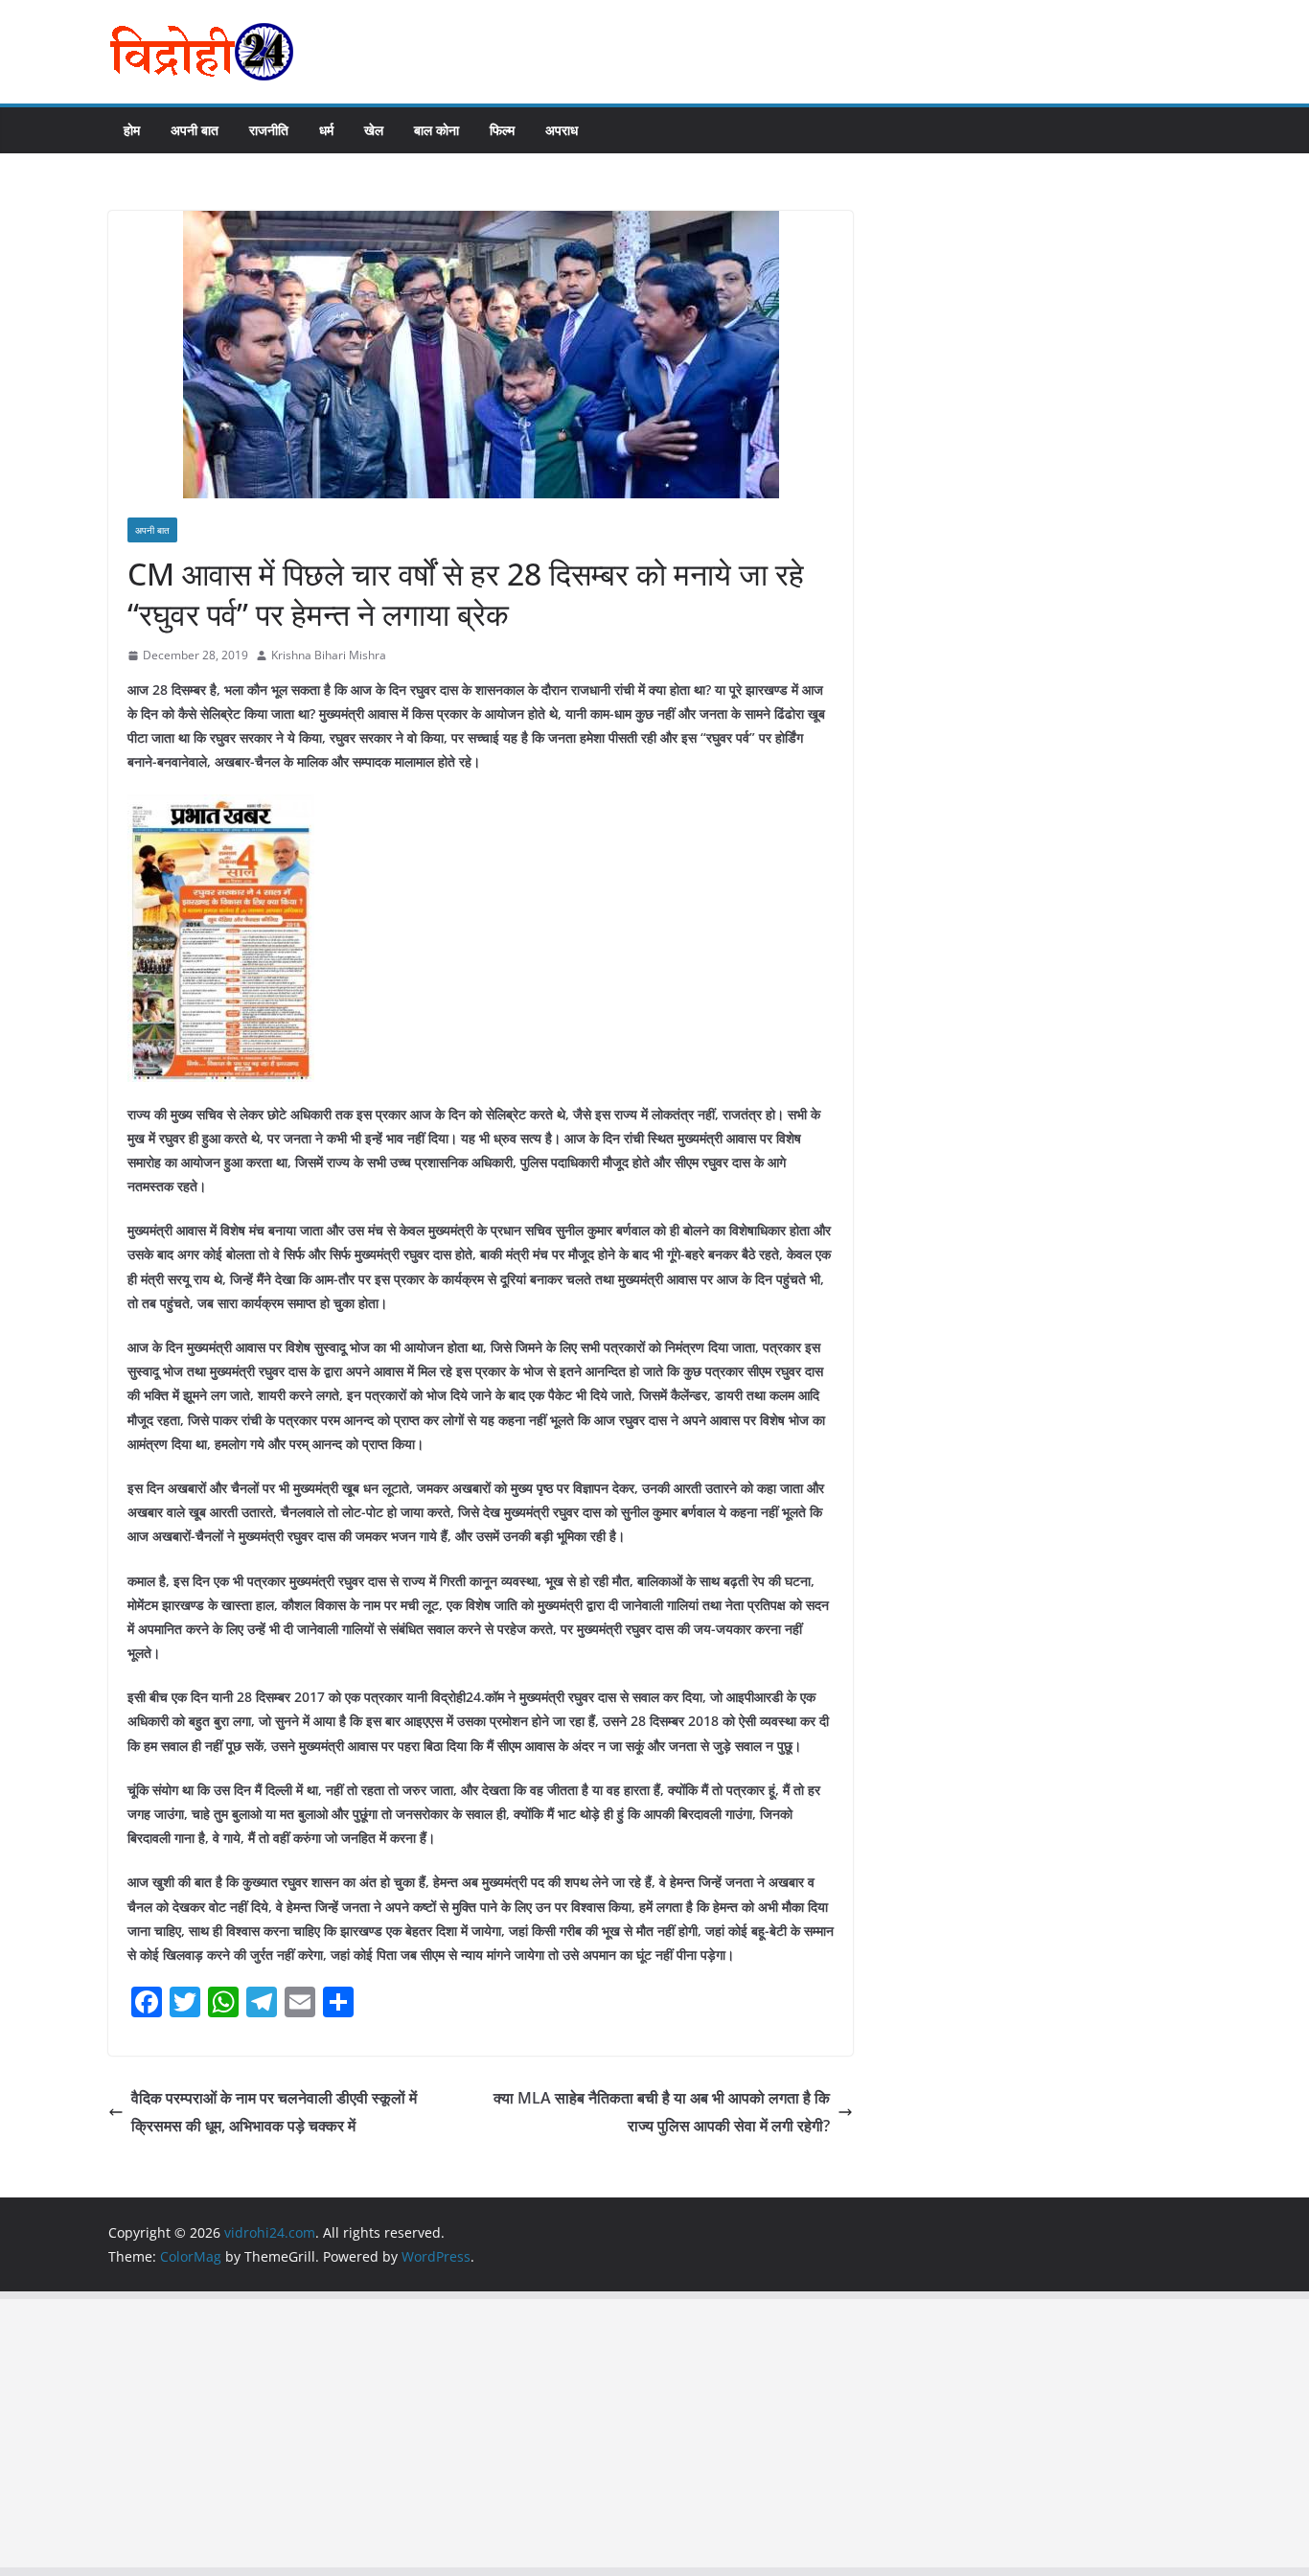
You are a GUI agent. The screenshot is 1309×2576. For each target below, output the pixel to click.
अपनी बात (195, 130)
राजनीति (269, 130)
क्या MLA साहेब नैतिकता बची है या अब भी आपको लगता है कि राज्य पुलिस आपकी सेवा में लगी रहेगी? (662, 2112)
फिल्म (502, 130)
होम (132, 130)
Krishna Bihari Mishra (329, 655)
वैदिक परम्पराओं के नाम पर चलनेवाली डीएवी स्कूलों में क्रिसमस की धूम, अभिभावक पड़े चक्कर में (274, 2112)
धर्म (326, 130)
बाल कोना (436, 130)
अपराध (562, 130)
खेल (374, 130)
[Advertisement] (575, 2433)
